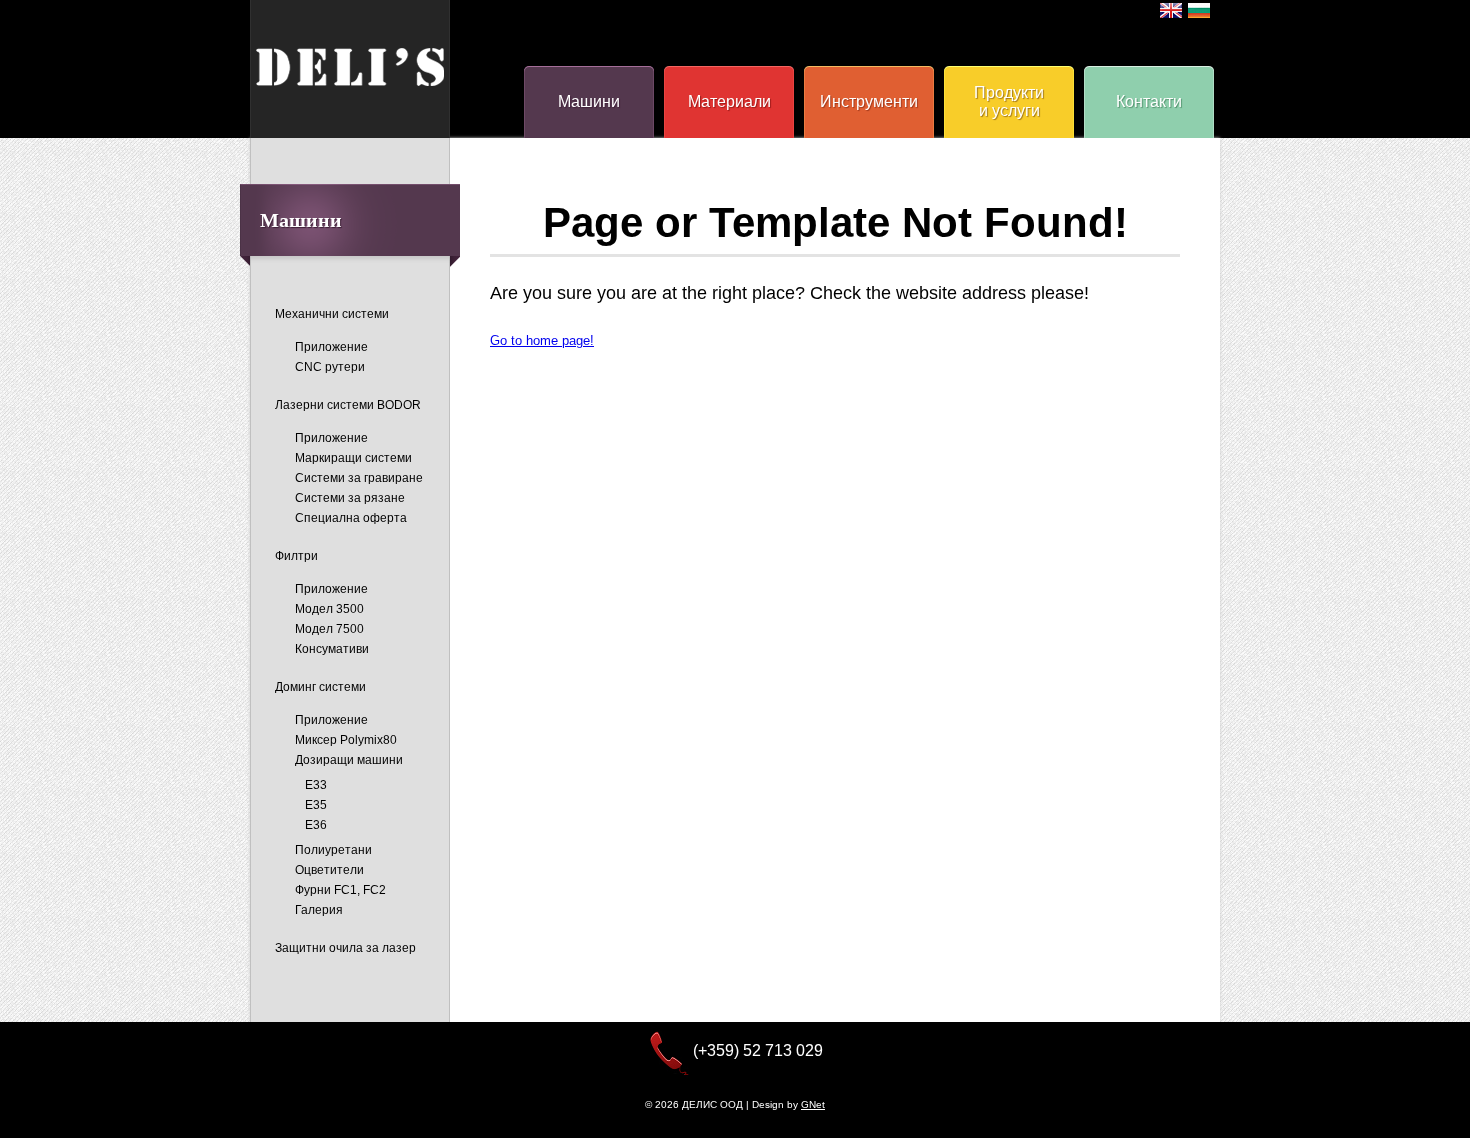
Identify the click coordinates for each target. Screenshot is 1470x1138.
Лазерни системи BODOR (348, 405)
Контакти (1149, 101)
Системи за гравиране (359, 478)
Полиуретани (333, 850)
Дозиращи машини (349, 760)
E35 (316, 805)
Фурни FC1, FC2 (340, 890)
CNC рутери (330, 367)
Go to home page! (542, 340)
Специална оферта (351, 518)
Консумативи (332, 649)
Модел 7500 (329, 629)
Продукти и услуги (1009, 101)
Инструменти (869, 101)
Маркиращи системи (353, 458)
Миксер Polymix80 (346, 740)
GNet (813, 1104)
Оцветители (329, 870)
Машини (589, 101)
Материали (729, 101)
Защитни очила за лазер (345, 948)
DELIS (350, 67)
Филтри (296, 556)
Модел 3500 (329, 609)
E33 (316, 785)
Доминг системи (320, 687)
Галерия (319, 910)
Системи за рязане (350, 498)
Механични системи (332, 314)
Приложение (331, 347)
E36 (316, 825)
